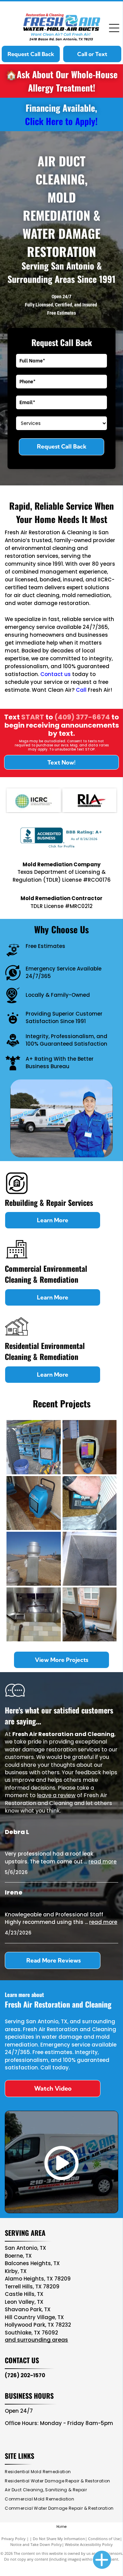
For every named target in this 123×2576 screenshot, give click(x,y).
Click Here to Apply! (61, 121)
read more (102, 1862)
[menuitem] (40, 2472)
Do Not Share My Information (59, 2539)
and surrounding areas (36, 2340)
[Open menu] (114, 28)
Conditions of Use (104, 2539)
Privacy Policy (13, 2539)
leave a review (56, 1795)
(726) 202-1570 (25, 2375)
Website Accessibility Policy (89, 2544)
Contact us (56, 674)
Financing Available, (61, 108)
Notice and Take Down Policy (36, 2544)
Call (81, 690)
